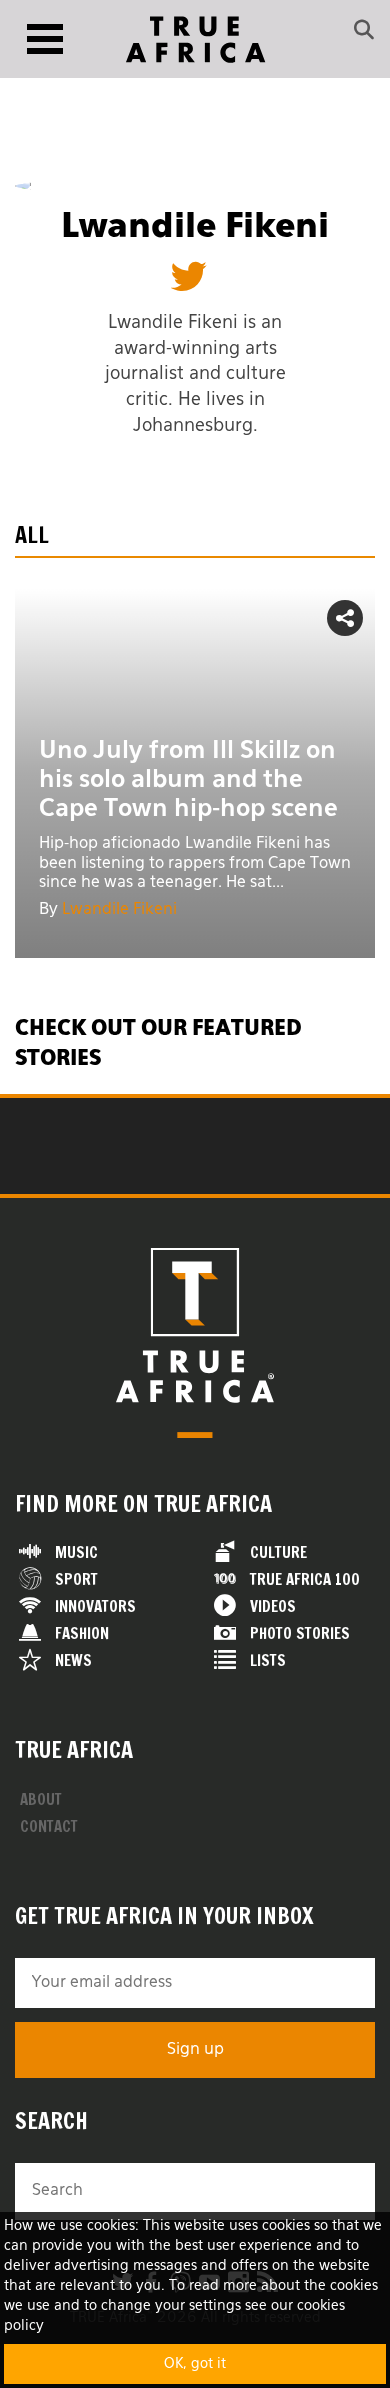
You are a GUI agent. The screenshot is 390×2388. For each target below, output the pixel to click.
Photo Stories (300, 1633)
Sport (76, 1579)
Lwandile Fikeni (119, 910)
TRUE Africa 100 (305, 1579)
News (73, 1660)
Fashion (82, 1633)
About (41, 1799)
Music (76, 1552)
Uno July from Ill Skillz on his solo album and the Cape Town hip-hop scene (188, 780)
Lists (268, 1660)
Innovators (95, 1606)
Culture (278, 1552)
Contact (49, 1826)
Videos (273, 1606)
